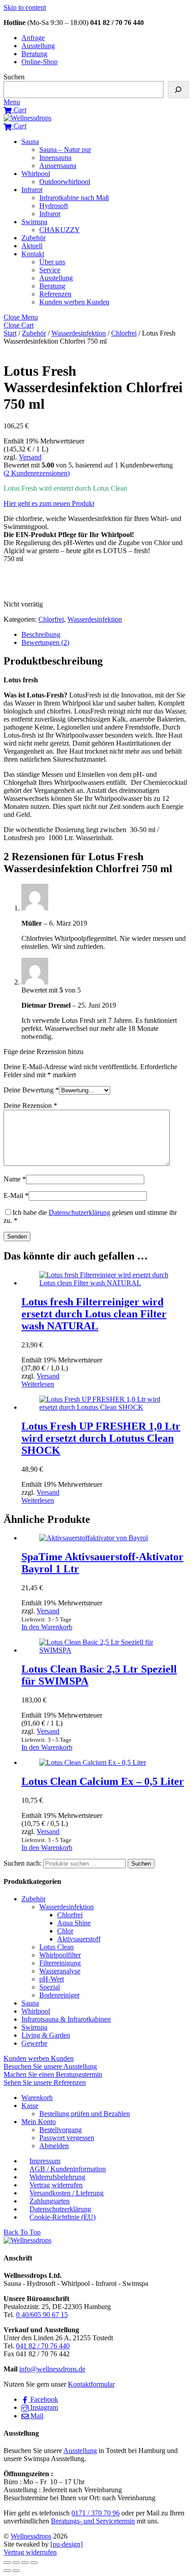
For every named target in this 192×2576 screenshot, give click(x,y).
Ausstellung (38, 46)
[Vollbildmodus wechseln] (16, 2563)
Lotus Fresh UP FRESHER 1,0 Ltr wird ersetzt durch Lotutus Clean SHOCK (101, 1438)
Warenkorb (37, 2098)
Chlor (65, 1931)
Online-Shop (40, 62)
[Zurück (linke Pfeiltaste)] (7, 2571)
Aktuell (32, 246)
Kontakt (33, 254)
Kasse (30, 2106)
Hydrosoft (54, 206)
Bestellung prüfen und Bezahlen (85, 2114)
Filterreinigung (60, 1963)
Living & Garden (46, 2035)
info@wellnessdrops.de (52, 2369)
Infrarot (32, 190)
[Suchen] (178, 90)
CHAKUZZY (60, 230)
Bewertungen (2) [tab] (45, 642)
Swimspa (34, 222)
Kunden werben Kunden (74, 302)
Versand (30, 457)
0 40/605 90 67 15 (42, 2315)
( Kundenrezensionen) (37, 473)
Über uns (52, 262)
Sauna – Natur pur (65, 150)
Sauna (30, 142)
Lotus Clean (56, 1947)
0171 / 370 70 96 (96, 2513)
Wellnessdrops (31, 2536)
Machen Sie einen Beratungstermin (53, 2074)
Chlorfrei (124, 333)
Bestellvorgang (61, 2130)
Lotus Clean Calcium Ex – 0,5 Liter (103, 1781)
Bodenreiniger (59, 1995)
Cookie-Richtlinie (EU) (63, 2217)
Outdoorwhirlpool (65, 182)
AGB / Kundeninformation (68, 2169)
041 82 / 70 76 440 (43, 2346)
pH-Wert (52, 1979)
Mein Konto (39, 2122)
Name (15, 1179)
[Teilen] (25, 2563)
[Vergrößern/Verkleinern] (7, 2563)
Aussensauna (58, 166)
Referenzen (55, 294)
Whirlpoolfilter (60, 1955)
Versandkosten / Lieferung (67, 2193)
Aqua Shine (74, 1923)
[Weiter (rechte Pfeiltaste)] (16, 2571)
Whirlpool (36, 174)
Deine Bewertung (31, 1090)
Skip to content (25, 7)
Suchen (14, 77)
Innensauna (55, 158)
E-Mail (16, 1196)
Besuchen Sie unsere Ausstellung (50, 2066)
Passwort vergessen (67, 2138)
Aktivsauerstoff (79, 1939)
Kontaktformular (91, 2384)
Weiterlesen (38, 1384)
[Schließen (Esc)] (34, 2563)
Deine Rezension (30, 1105)
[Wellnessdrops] (27, 118)
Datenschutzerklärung (79, 1212)
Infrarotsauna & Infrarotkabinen (66, 2019)
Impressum (45, 2161)
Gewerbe (34, 2043)
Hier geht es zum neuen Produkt (49, 503)
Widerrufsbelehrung (57, 2177)
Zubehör (33, 238)
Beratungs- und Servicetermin (93, 2521)
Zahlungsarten (50, 2201)
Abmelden (54, 2146)
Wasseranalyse (60, 1971)
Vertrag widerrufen (56, 2185)
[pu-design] (67, 2544)
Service (50, 270)
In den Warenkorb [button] (47, 1627)
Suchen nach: (23, 1863)
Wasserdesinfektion (79, 333)
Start (10, 333)
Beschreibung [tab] (41, 634)
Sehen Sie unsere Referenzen (45, 2082)
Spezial (50, 1987)
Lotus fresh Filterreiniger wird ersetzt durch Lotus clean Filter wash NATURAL (94, 1314)
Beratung (34, 54)
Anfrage (33, 38)
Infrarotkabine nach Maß (74, 198)
